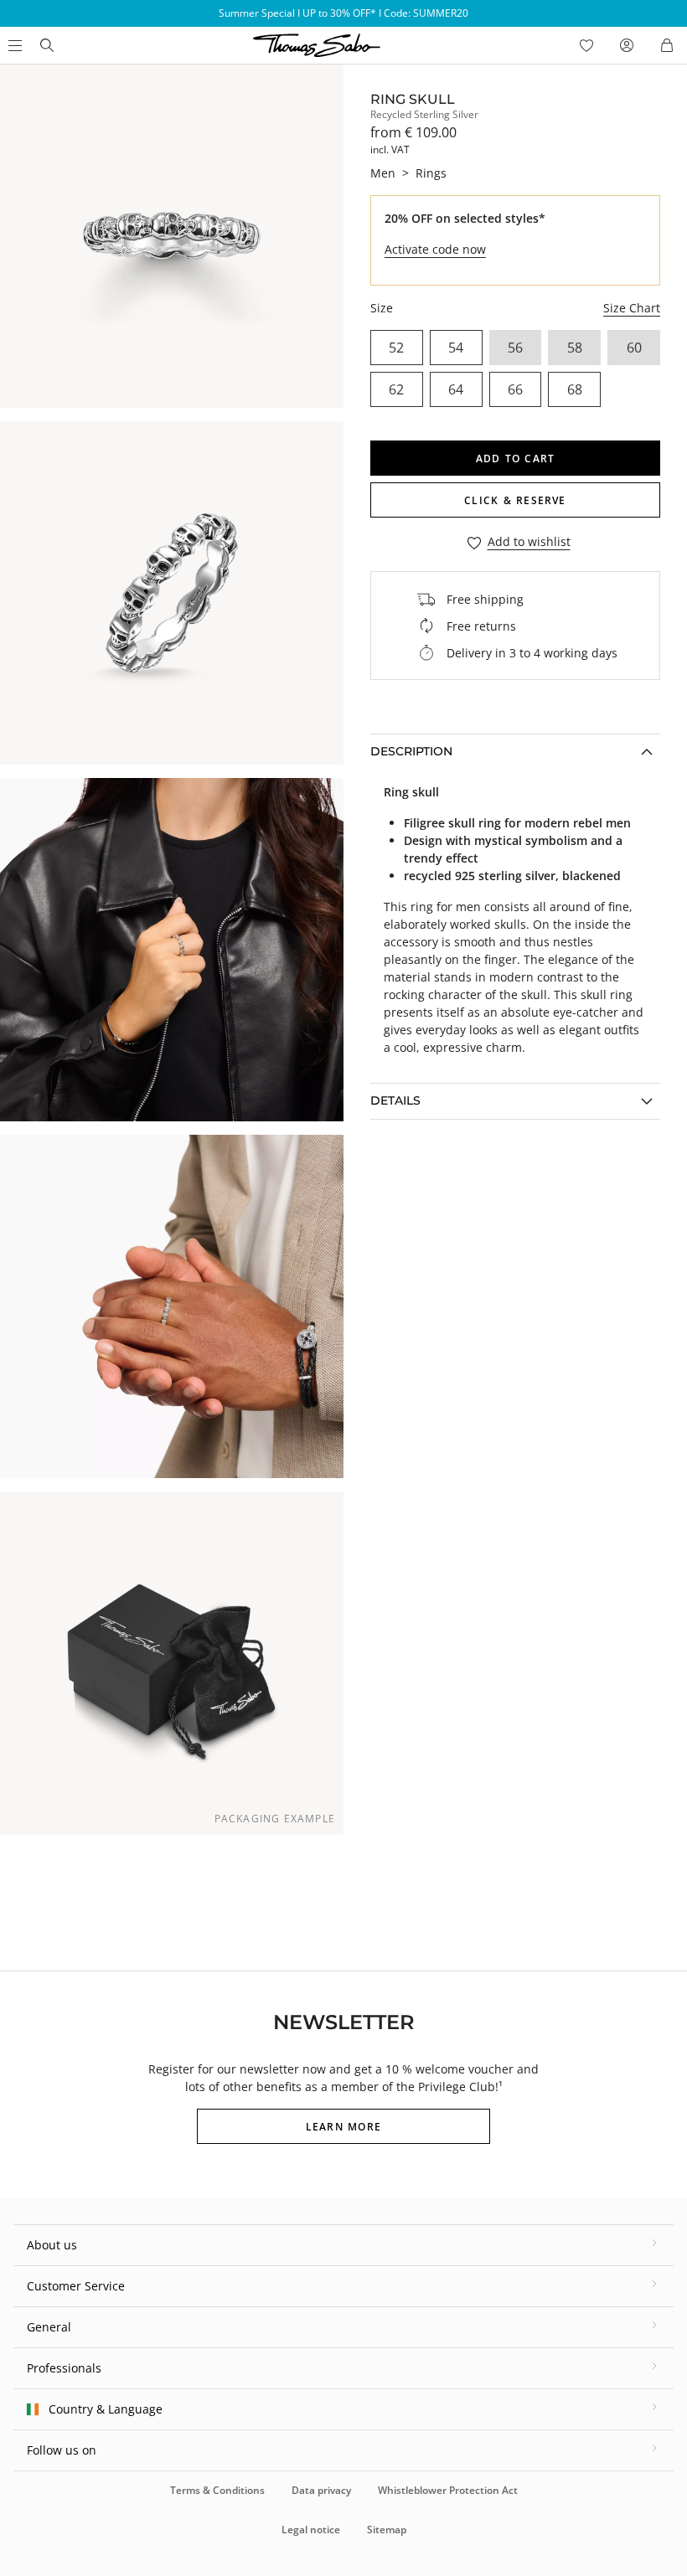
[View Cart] (667, 45)
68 (575, 389)
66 (515, 389)
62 (396, 389)
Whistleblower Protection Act (448, 2490)
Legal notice (311, 2530)
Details (395, 1100)
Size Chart (632, 308)
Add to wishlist (529, 542)
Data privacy (321, 2490)
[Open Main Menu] (13, 45)
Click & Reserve (515, 500)
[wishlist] (586, 45)
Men (383, 173)
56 (515, 348)
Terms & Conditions (217, 2490)
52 (396, 348)
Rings (431, 173)
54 (456, 348)
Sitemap (387, 2530)
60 (634, 348)
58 (575, 348)
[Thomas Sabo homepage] (47, 45)
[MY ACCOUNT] (627, 45)
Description (411, 751)
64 (456, 389)
